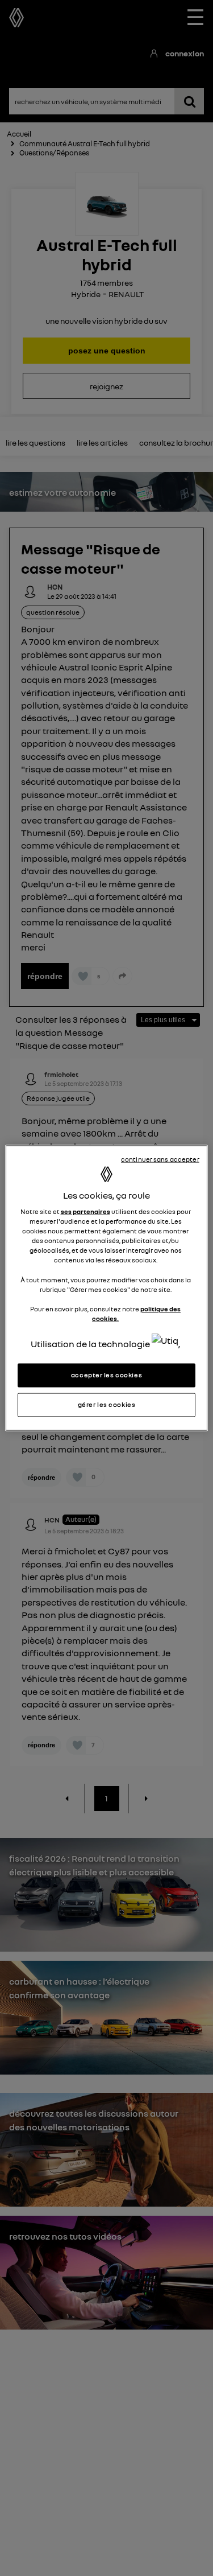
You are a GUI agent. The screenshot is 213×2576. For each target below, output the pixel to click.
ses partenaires (85, 1212)
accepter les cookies (106, 1375)
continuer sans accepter (160, 1159)
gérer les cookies (107, 1405)
